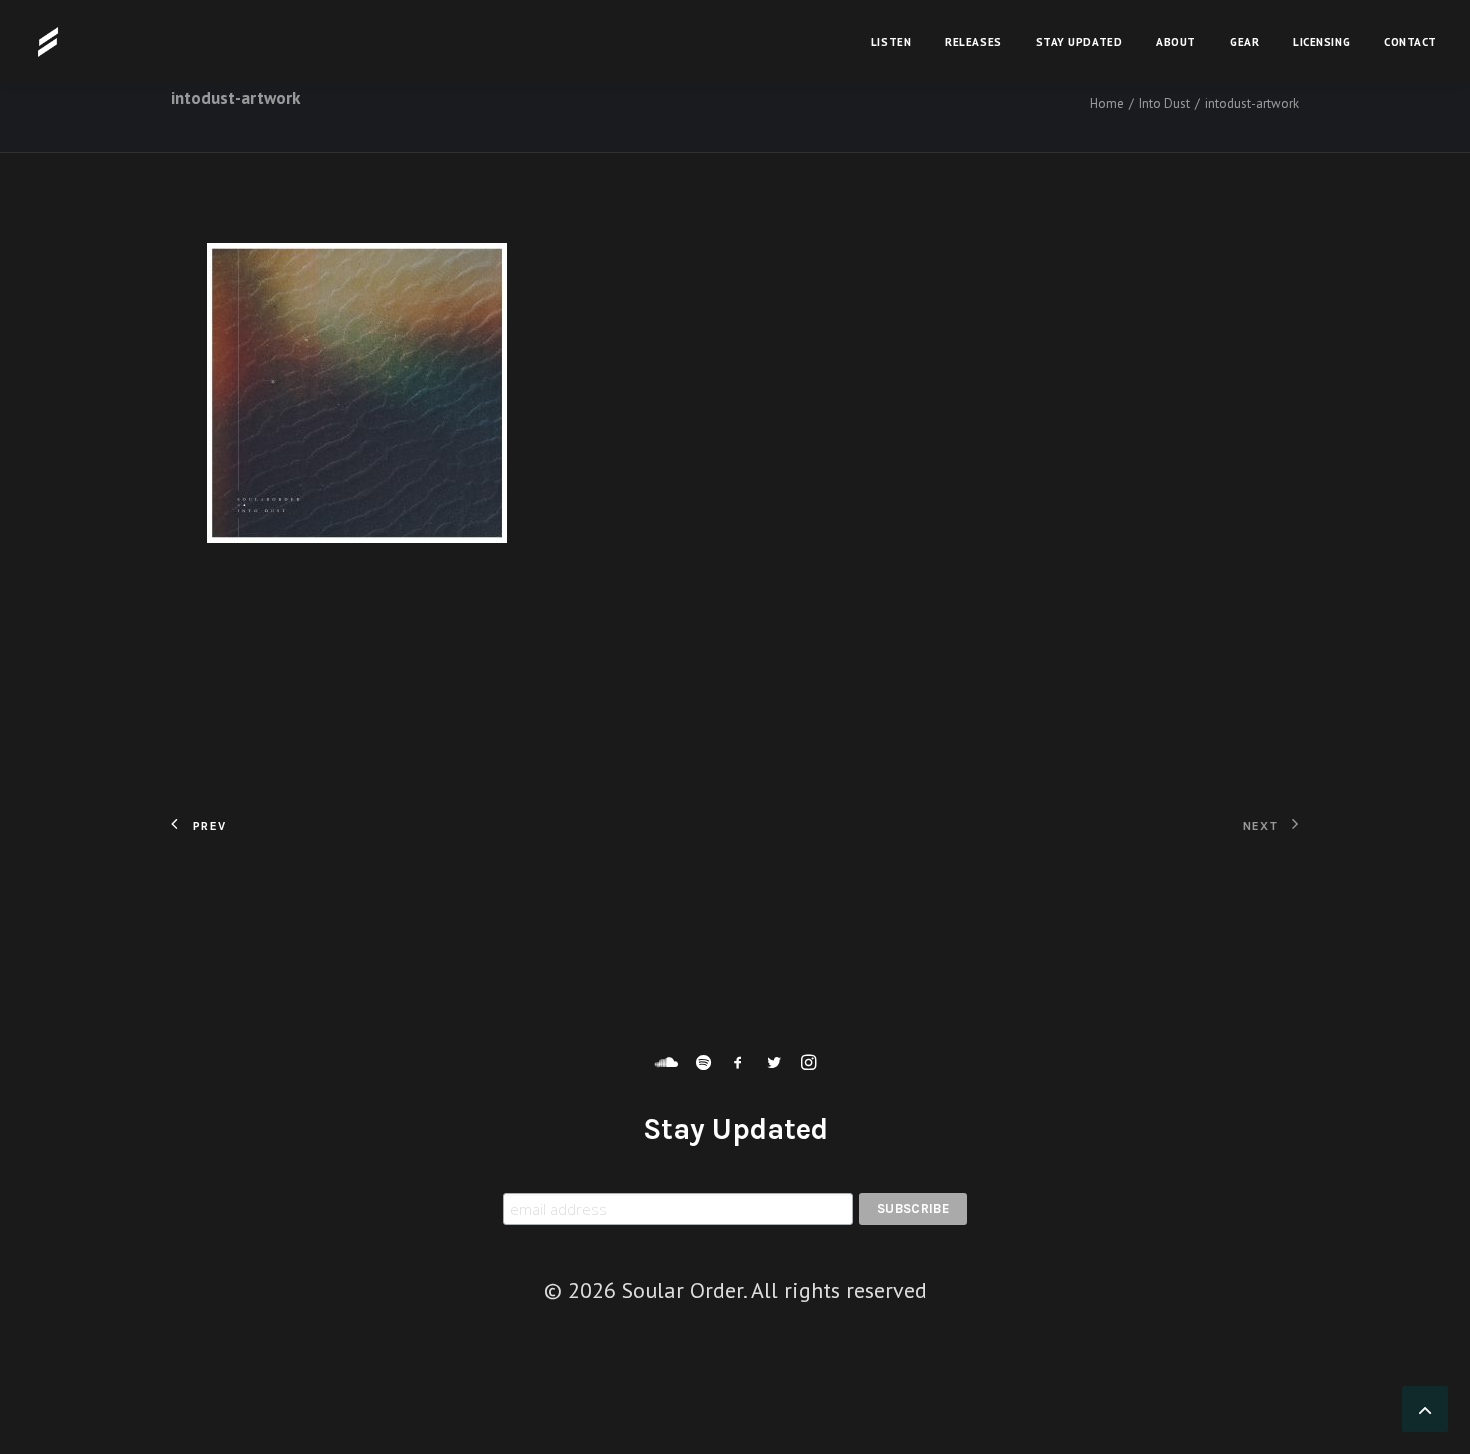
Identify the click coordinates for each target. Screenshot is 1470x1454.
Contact (1410, 42)
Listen (891, 42)
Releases (973, 42)
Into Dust (1164, 103)
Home (1107, 103)
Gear (1244, 42)
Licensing (1321, 42)
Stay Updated (1079, 42)
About (1176, 42)
